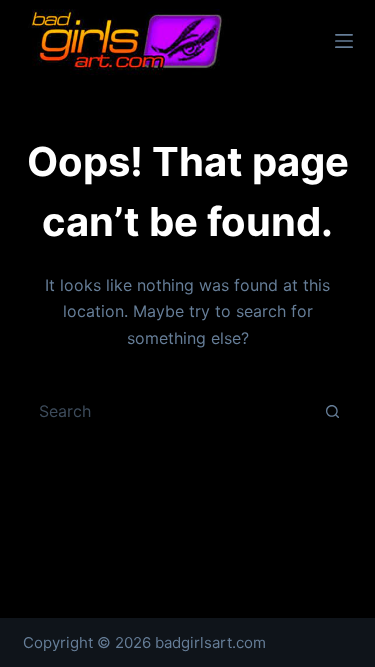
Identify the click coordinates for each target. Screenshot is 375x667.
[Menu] (344, 41)
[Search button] (333, 411)
